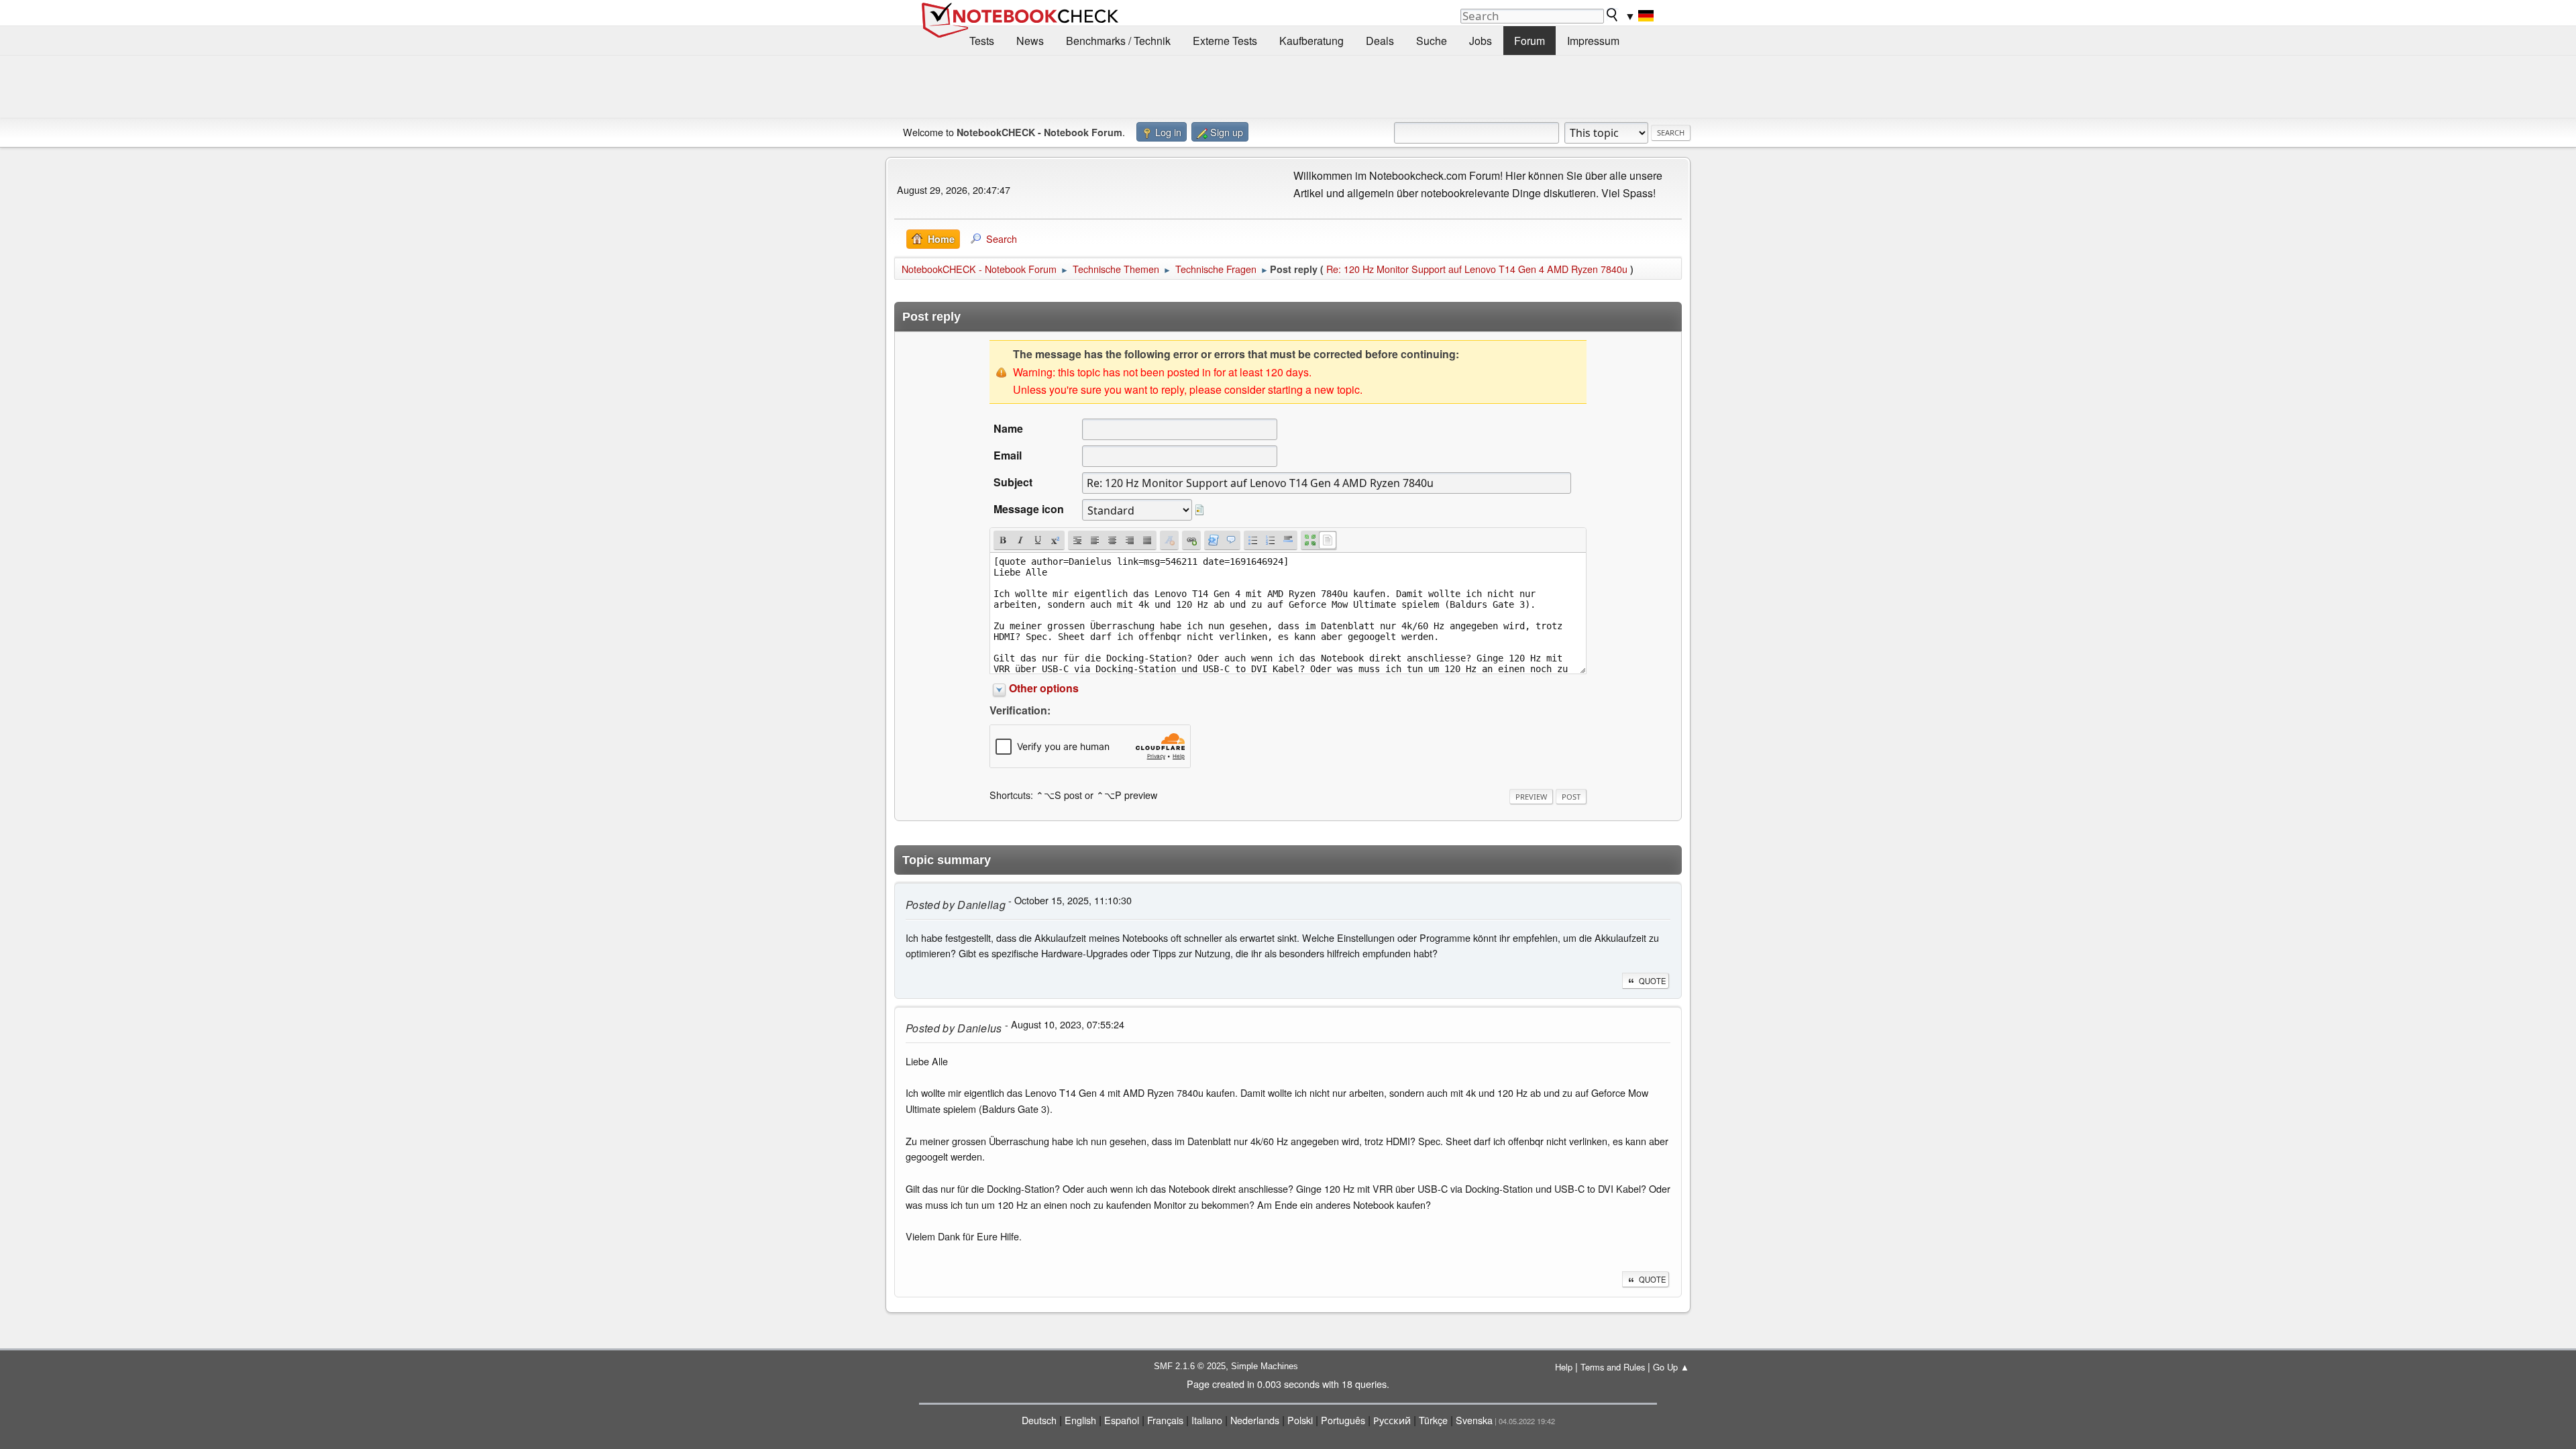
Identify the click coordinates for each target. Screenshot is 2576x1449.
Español (1122, 1420)
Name (1008, 428)
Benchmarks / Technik (1118, 41)
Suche (1432, 41)
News (1030, 41)
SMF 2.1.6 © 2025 (1190, 1366)
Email (1008, 455)
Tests (982, 41)
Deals (1380, 41)
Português (1343, 1420)
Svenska (1474, 1420)
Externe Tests (1225, 41)
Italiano (1207, 1420)
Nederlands (1255, 1420)
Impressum (1593, 41)
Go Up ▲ (1671, 1367)
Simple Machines (1265, 1366)
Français (1165, 1420)
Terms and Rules (1613, 1367)
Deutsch (1039, 1420)
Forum (1529, 41)
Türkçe (1433, 1420)
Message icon (1029, 509)
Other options (1044, 688)
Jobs (1481, 41)
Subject (1013, 482)
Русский (1392, 1420)
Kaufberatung (1311, 41)
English (1080, 1420)
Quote (1652, 981)
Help (1564, 1367)
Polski (1300, 1420)
